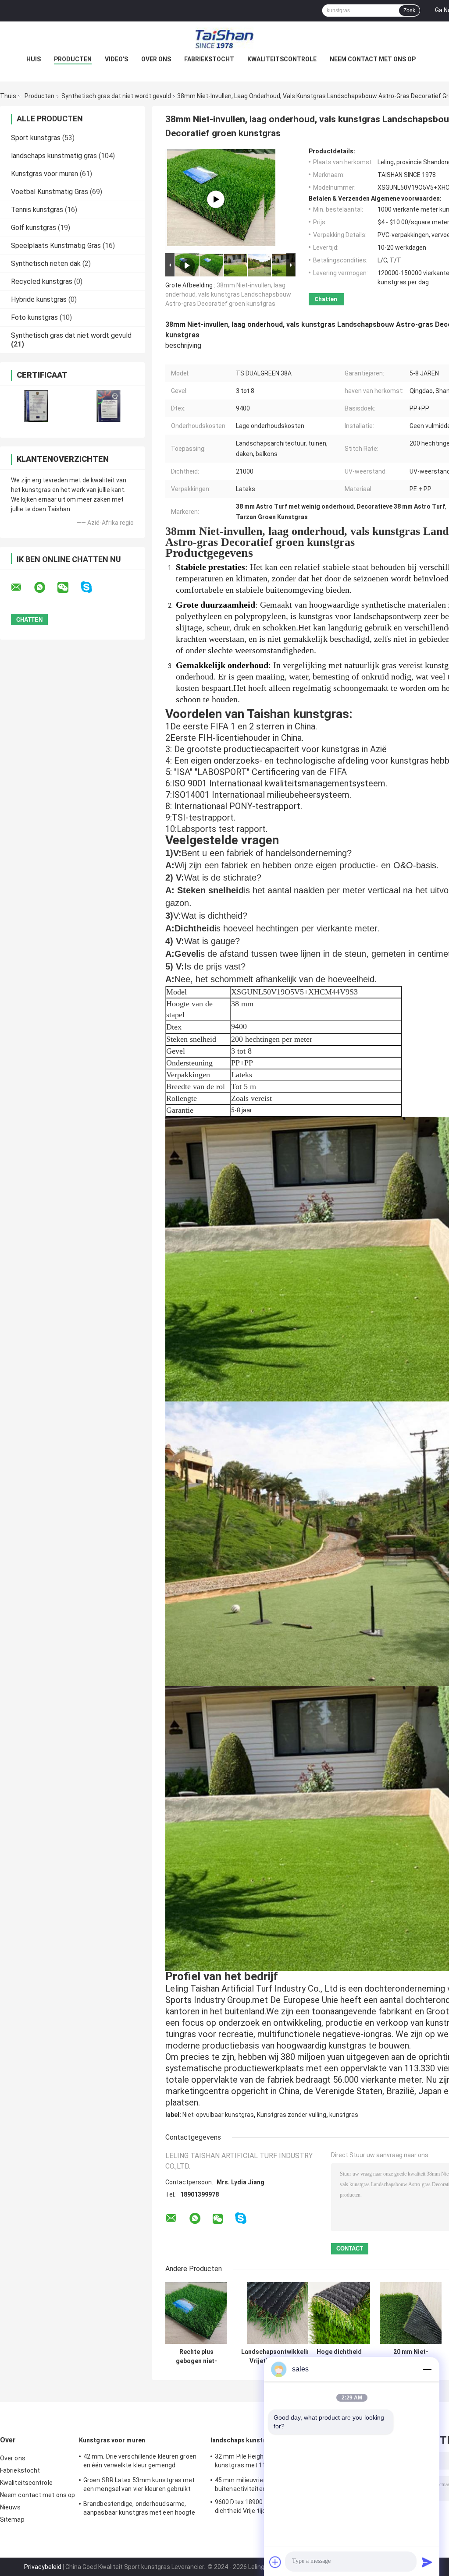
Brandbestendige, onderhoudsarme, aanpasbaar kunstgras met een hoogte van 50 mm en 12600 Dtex (139, 2509)
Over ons (156, 59)
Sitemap (12, 2519)
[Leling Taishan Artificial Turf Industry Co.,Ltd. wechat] (68, 587)
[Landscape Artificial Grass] (216, 199)
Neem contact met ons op (373, 59)
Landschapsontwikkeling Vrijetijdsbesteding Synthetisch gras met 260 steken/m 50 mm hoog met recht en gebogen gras (278, 2357)
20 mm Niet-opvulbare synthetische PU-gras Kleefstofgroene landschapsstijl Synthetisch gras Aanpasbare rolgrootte (411, 2357)
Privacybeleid (43, 2567)
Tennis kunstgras (37, 210)
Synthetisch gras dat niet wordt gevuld (116, 96)
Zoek (409, 11)
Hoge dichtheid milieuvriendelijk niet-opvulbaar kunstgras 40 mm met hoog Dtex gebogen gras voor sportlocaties (339, 2357)
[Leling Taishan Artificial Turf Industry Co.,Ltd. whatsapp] (45, 587)
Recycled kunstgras (42, 281)
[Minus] (427, 2369)
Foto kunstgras (34, 317)
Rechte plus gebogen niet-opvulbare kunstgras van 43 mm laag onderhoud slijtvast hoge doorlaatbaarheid (196, 2357)
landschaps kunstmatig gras (54, 156)
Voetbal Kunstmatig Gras (50, 192)
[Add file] (275, 2562)
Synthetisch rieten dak (46, 264)
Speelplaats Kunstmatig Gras (56, 246)
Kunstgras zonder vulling (292, 2115)
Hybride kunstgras (39, 299)
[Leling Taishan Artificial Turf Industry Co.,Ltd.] (224, 39)
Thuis (8, 96)
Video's (116, 59)
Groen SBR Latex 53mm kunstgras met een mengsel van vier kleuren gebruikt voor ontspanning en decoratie (139, 2486)
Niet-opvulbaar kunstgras (218, 2115)
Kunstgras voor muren (45, 174)
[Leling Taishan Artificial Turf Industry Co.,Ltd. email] (22, 587)
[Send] (427, 2562)
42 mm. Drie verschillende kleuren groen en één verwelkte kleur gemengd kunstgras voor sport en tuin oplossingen (142, 2462)
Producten (73, 59)
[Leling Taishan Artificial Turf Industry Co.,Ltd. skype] (92, 587)
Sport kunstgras (36, 138)
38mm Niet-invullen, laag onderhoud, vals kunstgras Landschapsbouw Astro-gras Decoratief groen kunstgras (228, 294)
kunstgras (344, 2115)
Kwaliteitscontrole (282, 59)
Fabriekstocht (209, 59)
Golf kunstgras (34, 228)
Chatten (326, 299)
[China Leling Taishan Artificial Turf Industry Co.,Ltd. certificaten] (36, 406)
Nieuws (11, 2507)
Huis (34, 59)
